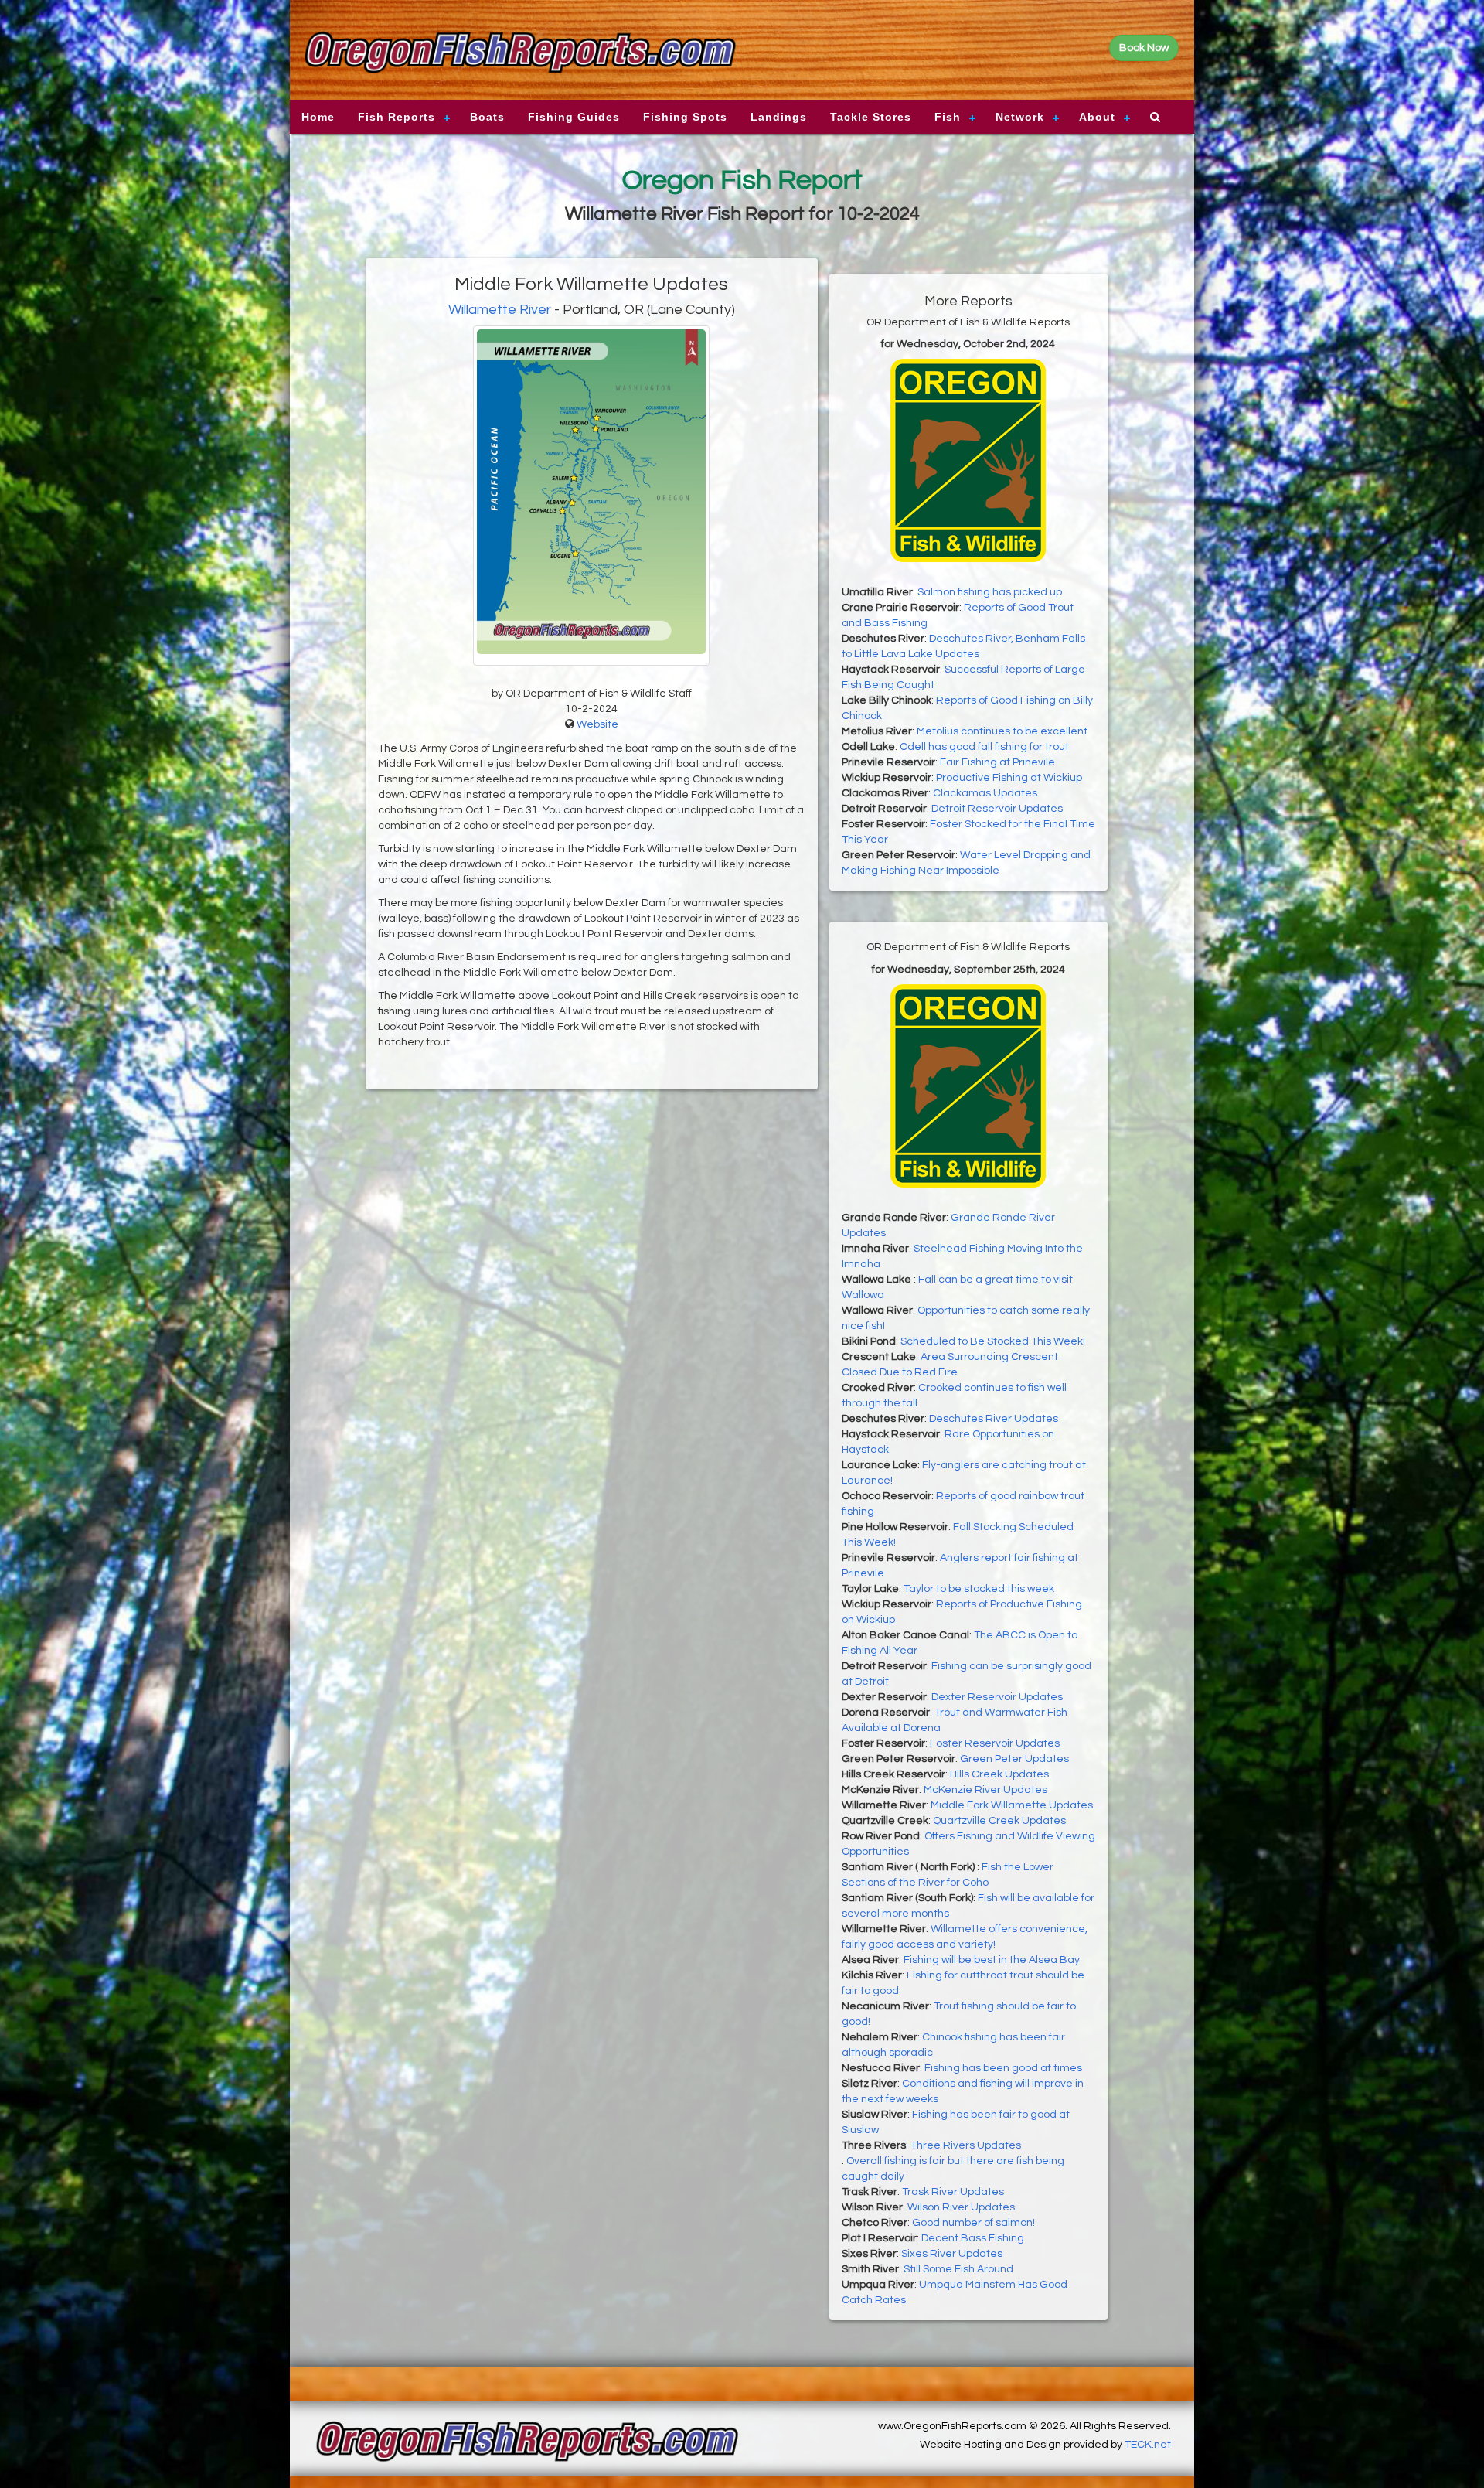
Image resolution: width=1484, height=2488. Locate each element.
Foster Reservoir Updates (995, 1743)
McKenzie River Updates (985, 1790)
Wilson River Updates (961, 2207)
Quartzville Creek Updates (999, 1821)
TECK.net (1148, 2445)
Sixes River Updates (952, 2254)
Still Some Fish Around (958, 2269)
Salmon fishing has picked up (990, 592)
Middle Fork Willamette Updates (1012, 1805)
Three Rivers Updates (966, 2145)
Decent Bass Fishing (973, 2238)
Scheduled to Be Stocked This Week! (993, 1341)
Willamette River (500, 310)
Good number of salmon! (973, 2223)
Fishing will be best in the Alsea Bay (992, 1960)
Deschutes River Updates (994, 1419)
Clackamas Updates (985, 793)
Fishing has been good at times (1003, 2068)
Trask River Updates (953, 2192)
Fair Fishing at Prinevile (997, 762)
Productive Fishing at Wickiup (1009, 778)
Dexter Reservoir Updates (997, 1697)
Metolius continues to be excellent (1002, 731)
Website (597, 724)
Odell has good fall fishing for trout (984, 747)
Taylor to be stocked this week (979, 1589)
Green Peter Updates (1014, 1759)
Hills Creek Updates (999, 1774)
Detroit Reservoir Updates (997, 809)
